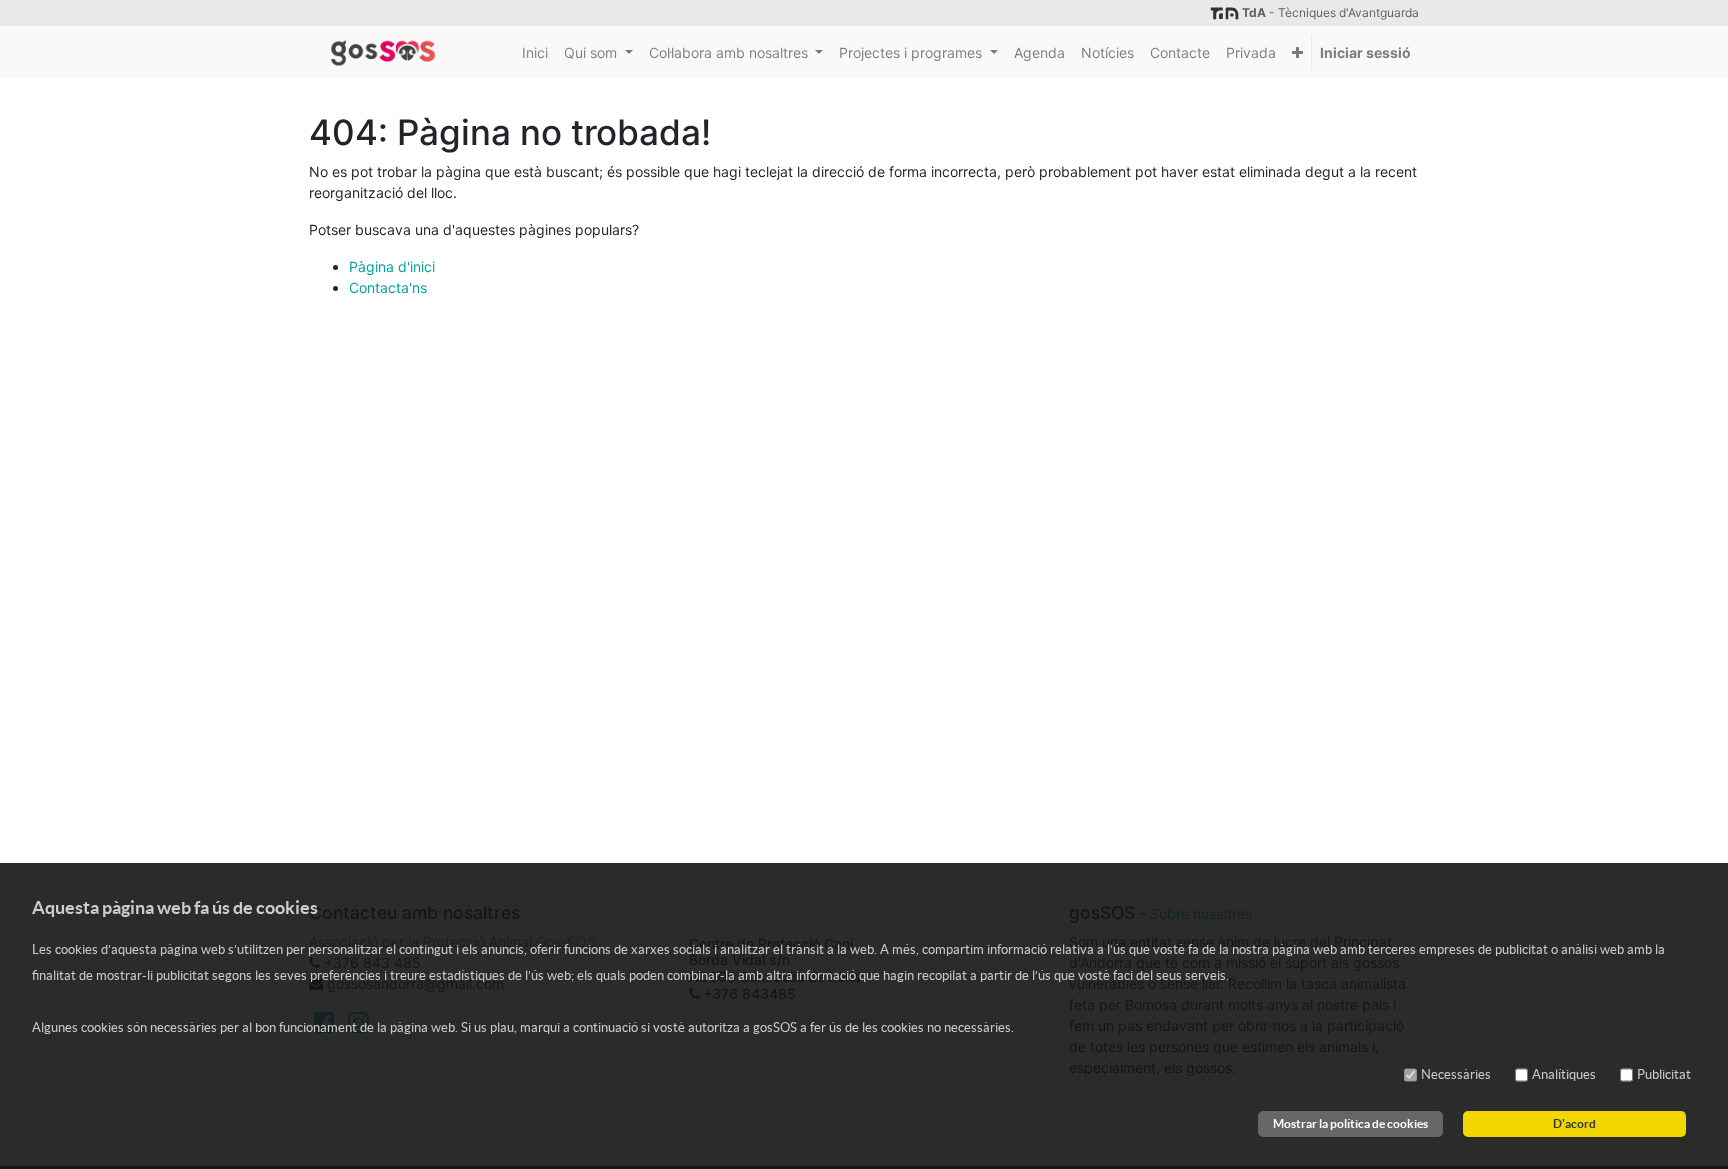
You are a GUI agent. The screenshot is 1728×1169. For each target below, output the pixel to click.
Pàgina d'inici (392, 266)
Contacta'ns (388, 287)
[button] (1297, 52)
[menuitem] (535, 52)
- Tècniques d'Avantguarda (1330, 12)
